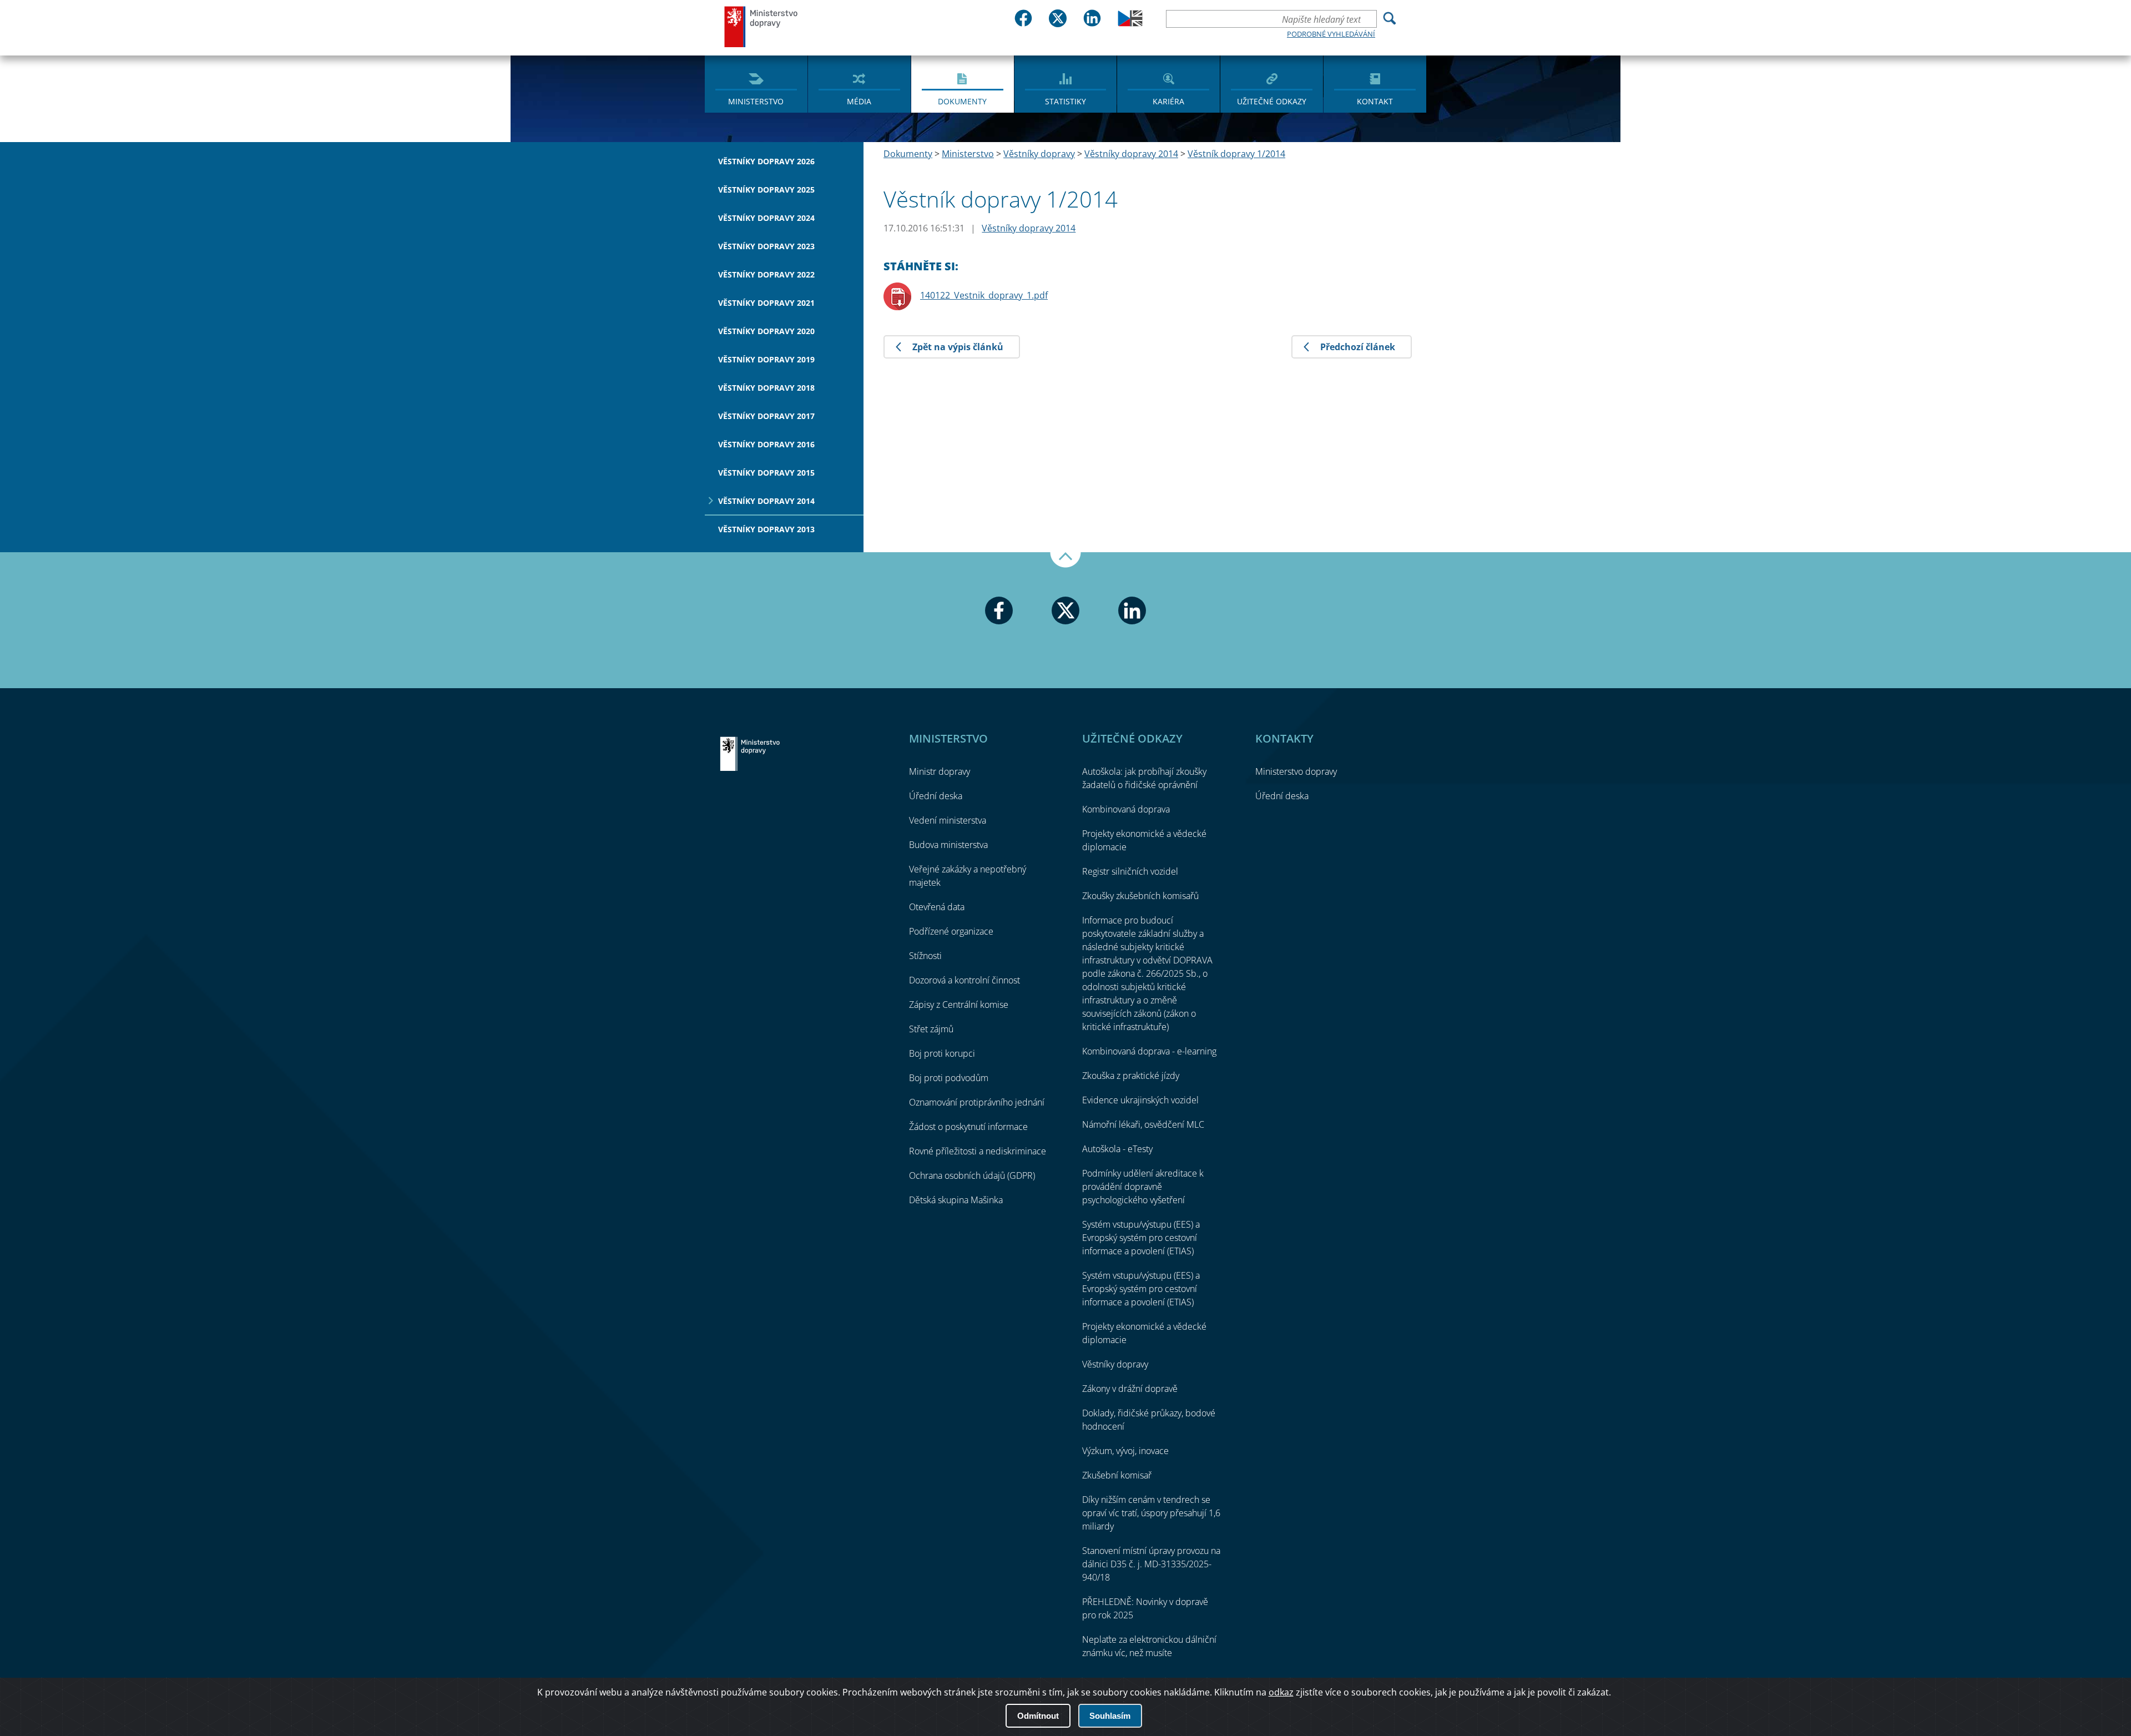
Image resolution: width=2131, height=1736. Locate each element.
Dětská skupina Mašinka (956, 1200)
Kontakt (1375, 101)
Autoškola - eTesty (1117, 1149)
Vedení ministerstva (948, 820)
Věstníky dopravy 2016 (766, 444)
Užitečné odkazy (1272, 101)
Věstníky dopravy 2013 (766, 529)
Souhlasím (1110, 1716)
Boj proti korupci (942, 1053)
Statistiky (1065, 101)
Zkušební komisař (1117, 1475)
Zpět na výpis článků (958, 347)
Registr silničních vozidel (1130, 871)
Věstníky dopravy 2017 (766, 416)
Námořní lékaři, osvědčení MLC (1143, 1124)
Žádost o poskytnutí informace (968, 1127)
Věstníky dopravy (1039, 154)
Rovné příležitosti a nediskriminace (978, 1151)
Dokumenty (962, 101)
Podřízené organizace (951, 931)
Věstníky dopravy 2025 (766, 190)
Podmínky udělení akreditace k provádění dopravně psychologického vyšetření (1143, 1187)
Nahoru (1065, 560)
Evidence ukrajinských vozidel (1140, 1100)
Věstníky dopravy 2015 (766, 473)
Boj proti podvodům (949, 1078)
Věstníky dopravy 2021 (766, 303)
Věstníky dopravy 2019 (766, 359)
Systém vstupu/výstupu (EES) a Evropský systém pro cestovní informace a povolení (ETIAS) (1141, 1238)
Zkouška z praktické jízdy (1131, 1076)
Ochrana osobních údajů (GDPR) (972, 1175)
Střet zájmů (931, 1029)
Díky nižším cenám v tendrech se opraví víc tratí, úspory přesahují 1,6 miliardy (1151, 1513)
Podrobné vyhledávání (1331, 34)
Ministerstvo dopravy (761, 26)
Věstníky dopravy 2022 (766, 274)
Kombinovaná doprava (1126, 809)
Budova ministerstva (948, 845)
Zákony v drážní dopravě (1130, 1389)
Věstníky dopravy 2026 (766, 161)
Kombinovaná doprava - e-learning (1149, 1051)
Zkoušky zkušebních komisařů (1140, 896)
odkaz (1281, 1692)
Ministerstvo (756, 101)
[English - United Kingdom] (1130, 23)
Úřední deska (936, 796)
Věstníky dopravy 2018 (766, 388)
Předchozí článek (1358, 347)
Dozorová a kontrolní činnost (964, 980)
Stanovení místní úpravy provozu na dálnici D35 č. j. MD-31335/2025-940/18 (1151, 1564)
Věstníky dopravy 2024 (766, 218)
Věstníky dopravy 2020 (766, 331)
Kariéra (1168, 101)
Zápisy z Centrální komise (959, 1005)
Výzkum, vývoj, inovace (1125, 1451)
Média (859, 101)
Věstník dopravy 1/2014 (1236, 154)
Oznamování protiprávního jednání (977, 1102)
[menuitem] (756, 83)
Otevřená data (937, 907)
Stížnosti (925, 956)
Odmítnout (1038, 1716)
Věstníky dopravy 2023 (766, 246)
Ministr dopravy (940, 771)
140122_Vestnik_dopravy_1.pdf (984, 295)
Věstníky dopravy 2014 (766, 501)
